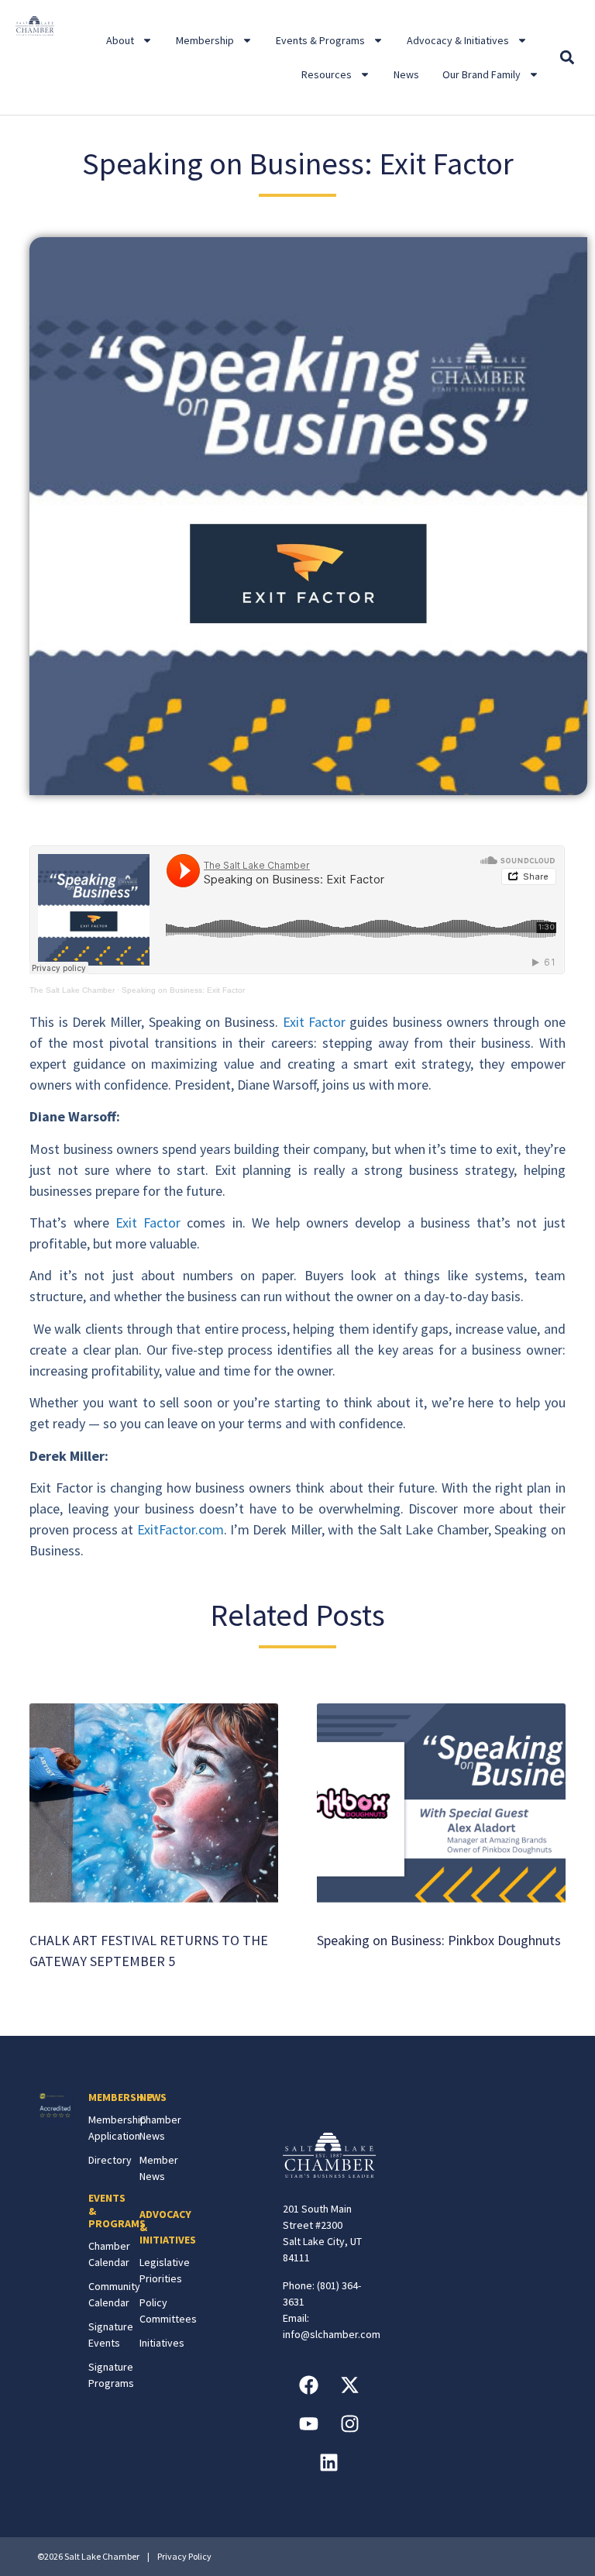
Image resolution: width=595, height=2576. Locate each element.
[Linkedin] (329, 2463)
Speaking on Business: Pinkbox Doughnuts (439, 1940)
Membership (205, 40)
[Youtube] (308, 2424)
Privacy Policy (184, 2556)
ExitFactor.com (181, 1529)
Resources (327, 74)
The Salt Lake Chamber (72, 990)
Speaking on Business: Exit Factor (183, 990)
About (120, 40)
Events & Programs (320, 40)
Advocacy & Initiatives (458, 40)
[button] (567, 58)
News (406, 74)
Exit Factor (314, 1022)
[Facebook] (308, 2385)
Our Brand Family (482, 74)
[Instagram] (349, 2424)
